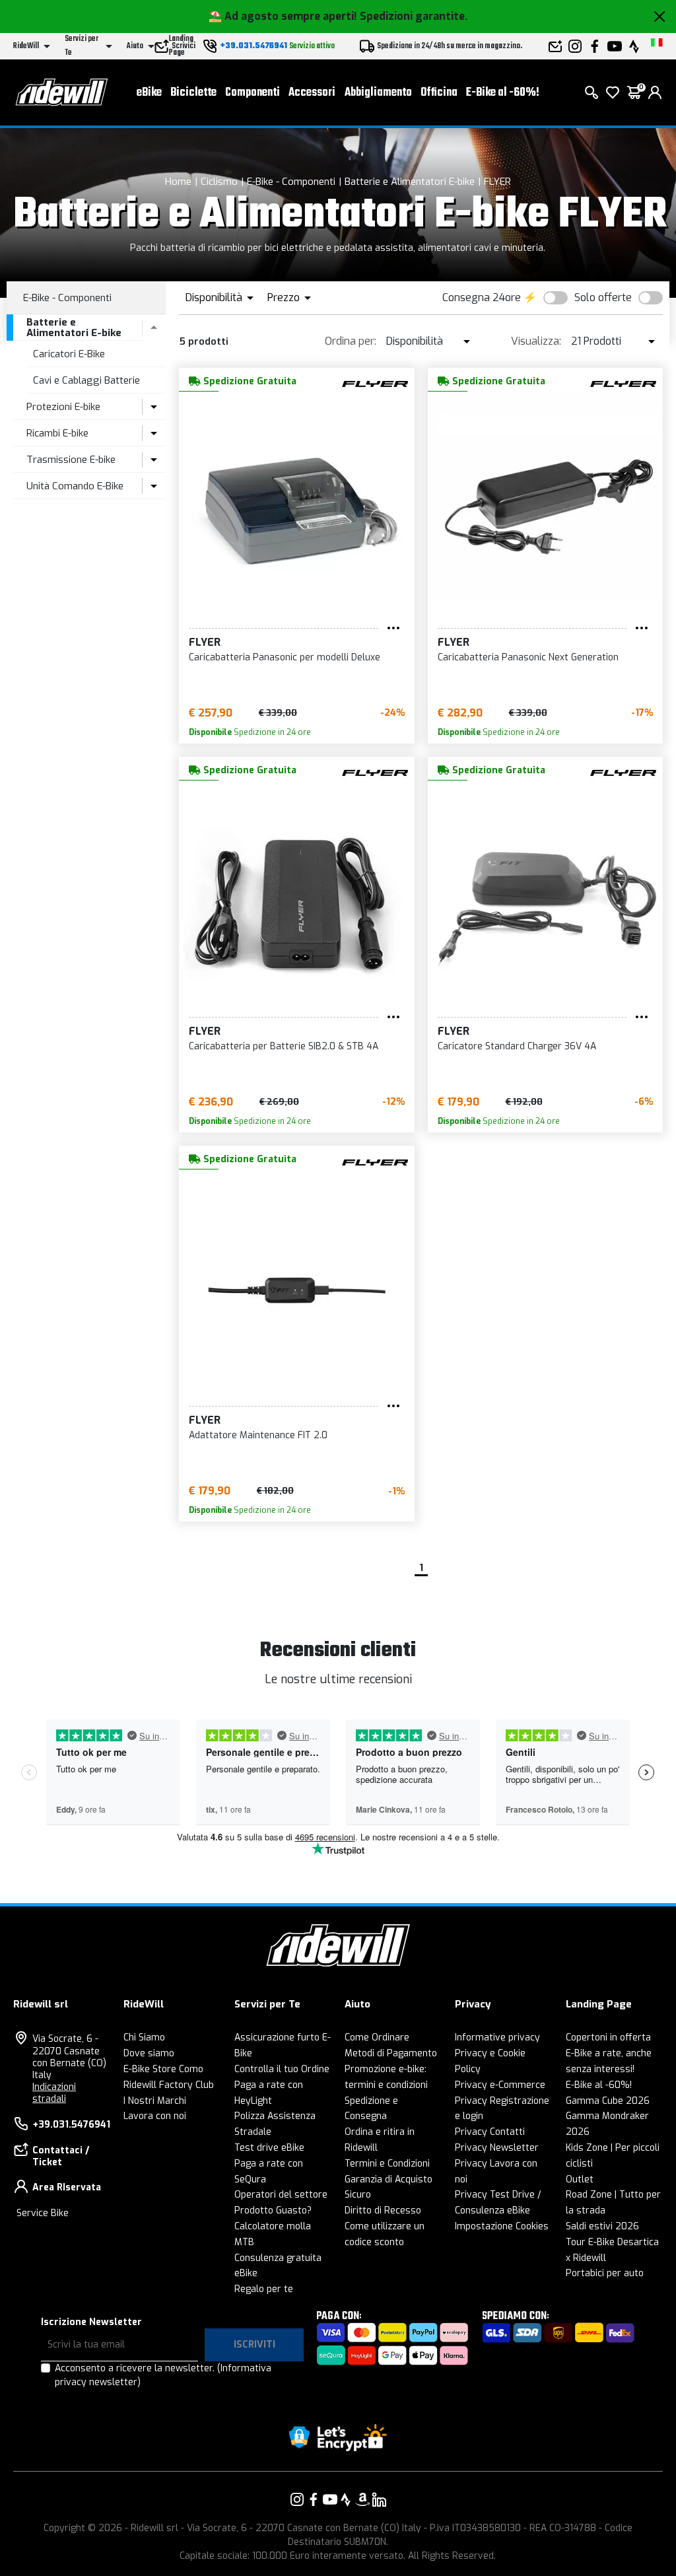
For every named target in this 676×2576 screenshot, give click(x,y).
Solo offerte (603, 297)
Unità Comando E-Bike (75, 486)
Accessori (312, 93)
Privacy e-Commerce (500, 2085)
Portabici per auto (605, 2273)
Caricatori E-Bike (69, 354)
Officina (439, 93)
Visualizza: (536, 341)
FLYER (497, 182)
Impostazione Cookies (502, 2226)
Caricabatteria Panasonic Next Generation (528, 657)
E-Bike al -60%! (503, 93)
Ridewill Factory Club (169, 2085)
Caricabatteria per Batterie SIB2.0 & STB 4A (284, 1046)
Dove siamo (149, 2053)
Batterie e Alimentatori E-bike (410, 182)
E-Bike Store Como (163, 2069)
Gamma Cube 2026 (608, 2101)
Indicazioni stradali (54, 2093)
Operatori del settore (281, 2195)
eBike (149, 93)
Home (178, 182)
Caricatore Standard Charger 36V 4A (517, 1046)
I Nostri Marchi (155, 2101)
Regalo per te (264, 2289)
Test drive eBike (269, 2148)
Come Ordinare (377, 2037)
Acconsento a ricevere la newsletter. (163, 2375)
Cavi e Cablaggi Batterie (86, 380)
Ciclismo (219, 182)
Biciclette (193, 93)
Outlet (580, 2179)
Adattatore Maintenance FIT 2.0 (258, 1435)
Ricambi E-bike (57, 433)
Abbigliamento (378, 93)
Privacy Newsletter (497, 2148)
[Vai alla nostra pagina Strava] (346, 2499)
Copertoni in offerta (608, 2037)
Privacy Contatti (490, 2132)
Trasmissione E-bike (71, 460)
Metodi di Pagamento (391, 2053)
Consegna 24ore (482, 297)
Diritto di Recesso (383, 2210)
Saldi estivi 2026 (602, 2226)
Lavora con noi (155, 2116)
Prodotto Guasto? (273, 2210)
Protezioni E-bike (63, 407)
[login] (655, 92)
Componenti (253, 93)
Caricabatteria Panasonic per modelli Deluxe (285, 657)
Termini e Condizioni (387, 2164)
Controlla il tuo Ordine (282, 2069)
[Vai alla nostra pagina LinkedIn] (379, 2499)
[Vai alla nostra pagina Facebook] (314, 2499)
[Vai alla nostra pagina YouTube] (330, 2499)
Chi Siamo (144, 2037)
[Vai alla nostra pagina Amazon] (362, 2499)
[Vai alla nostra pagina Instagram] (297, 2499)
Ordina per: (351, 341)
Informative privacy (497, 2037)
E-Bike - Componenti (291, 182)
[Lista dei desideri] (613, 92)
